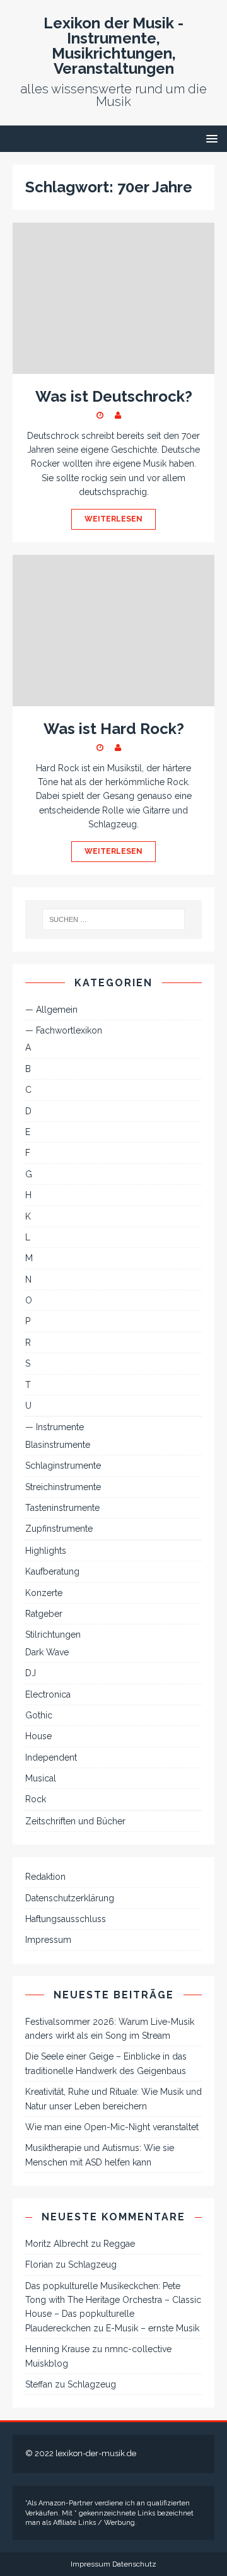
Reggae (119, 2244)
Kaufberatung (52, 1571)
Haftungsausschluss (66, 1919)
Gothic (39, 1715)
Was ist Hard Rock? (114, 729)
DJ (31, 1673)
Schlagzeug (92, 2264)
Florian (39, 2264)
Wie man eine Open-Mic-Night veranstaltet (112, 2127)
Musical (41, 1778)
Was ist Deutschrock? (114, 396)
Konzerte (44, 1593)
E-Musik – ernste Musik (153, 2328)
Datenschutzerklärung (70, 1898)
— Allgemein (51, 1010)
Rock (36, 1799)
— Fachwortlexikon (64, 1030)
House (38, 1736)
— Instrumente (55, 1427)
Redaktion (45, 1877)
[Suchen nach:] (113, 919)
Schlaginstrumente (63, 1466)
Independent (51, 1757)
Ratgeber (44, 1614)
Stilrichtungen (53, 1635)
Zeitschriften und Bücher (75, 1821)
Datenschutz (134, 2564)
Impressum (48, 1940)
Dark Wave (47, 1652)
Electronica (48, 1694)
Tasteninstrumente (62, 1508)
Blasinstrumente (58, 1445)
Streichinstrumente (63, 1487)
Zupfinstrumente (59, 1529)
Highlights (46, 1551)
